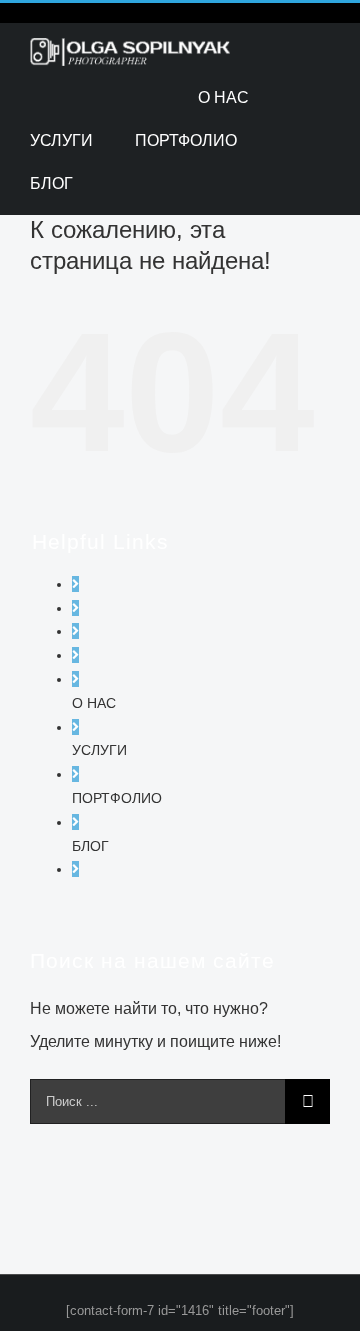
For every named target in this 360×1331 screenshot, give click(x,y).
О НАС (94, 703)
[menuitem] (223, 97)
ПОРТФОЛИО (117, 798)
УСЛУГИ (99, 750)
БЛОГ (90, 846)
